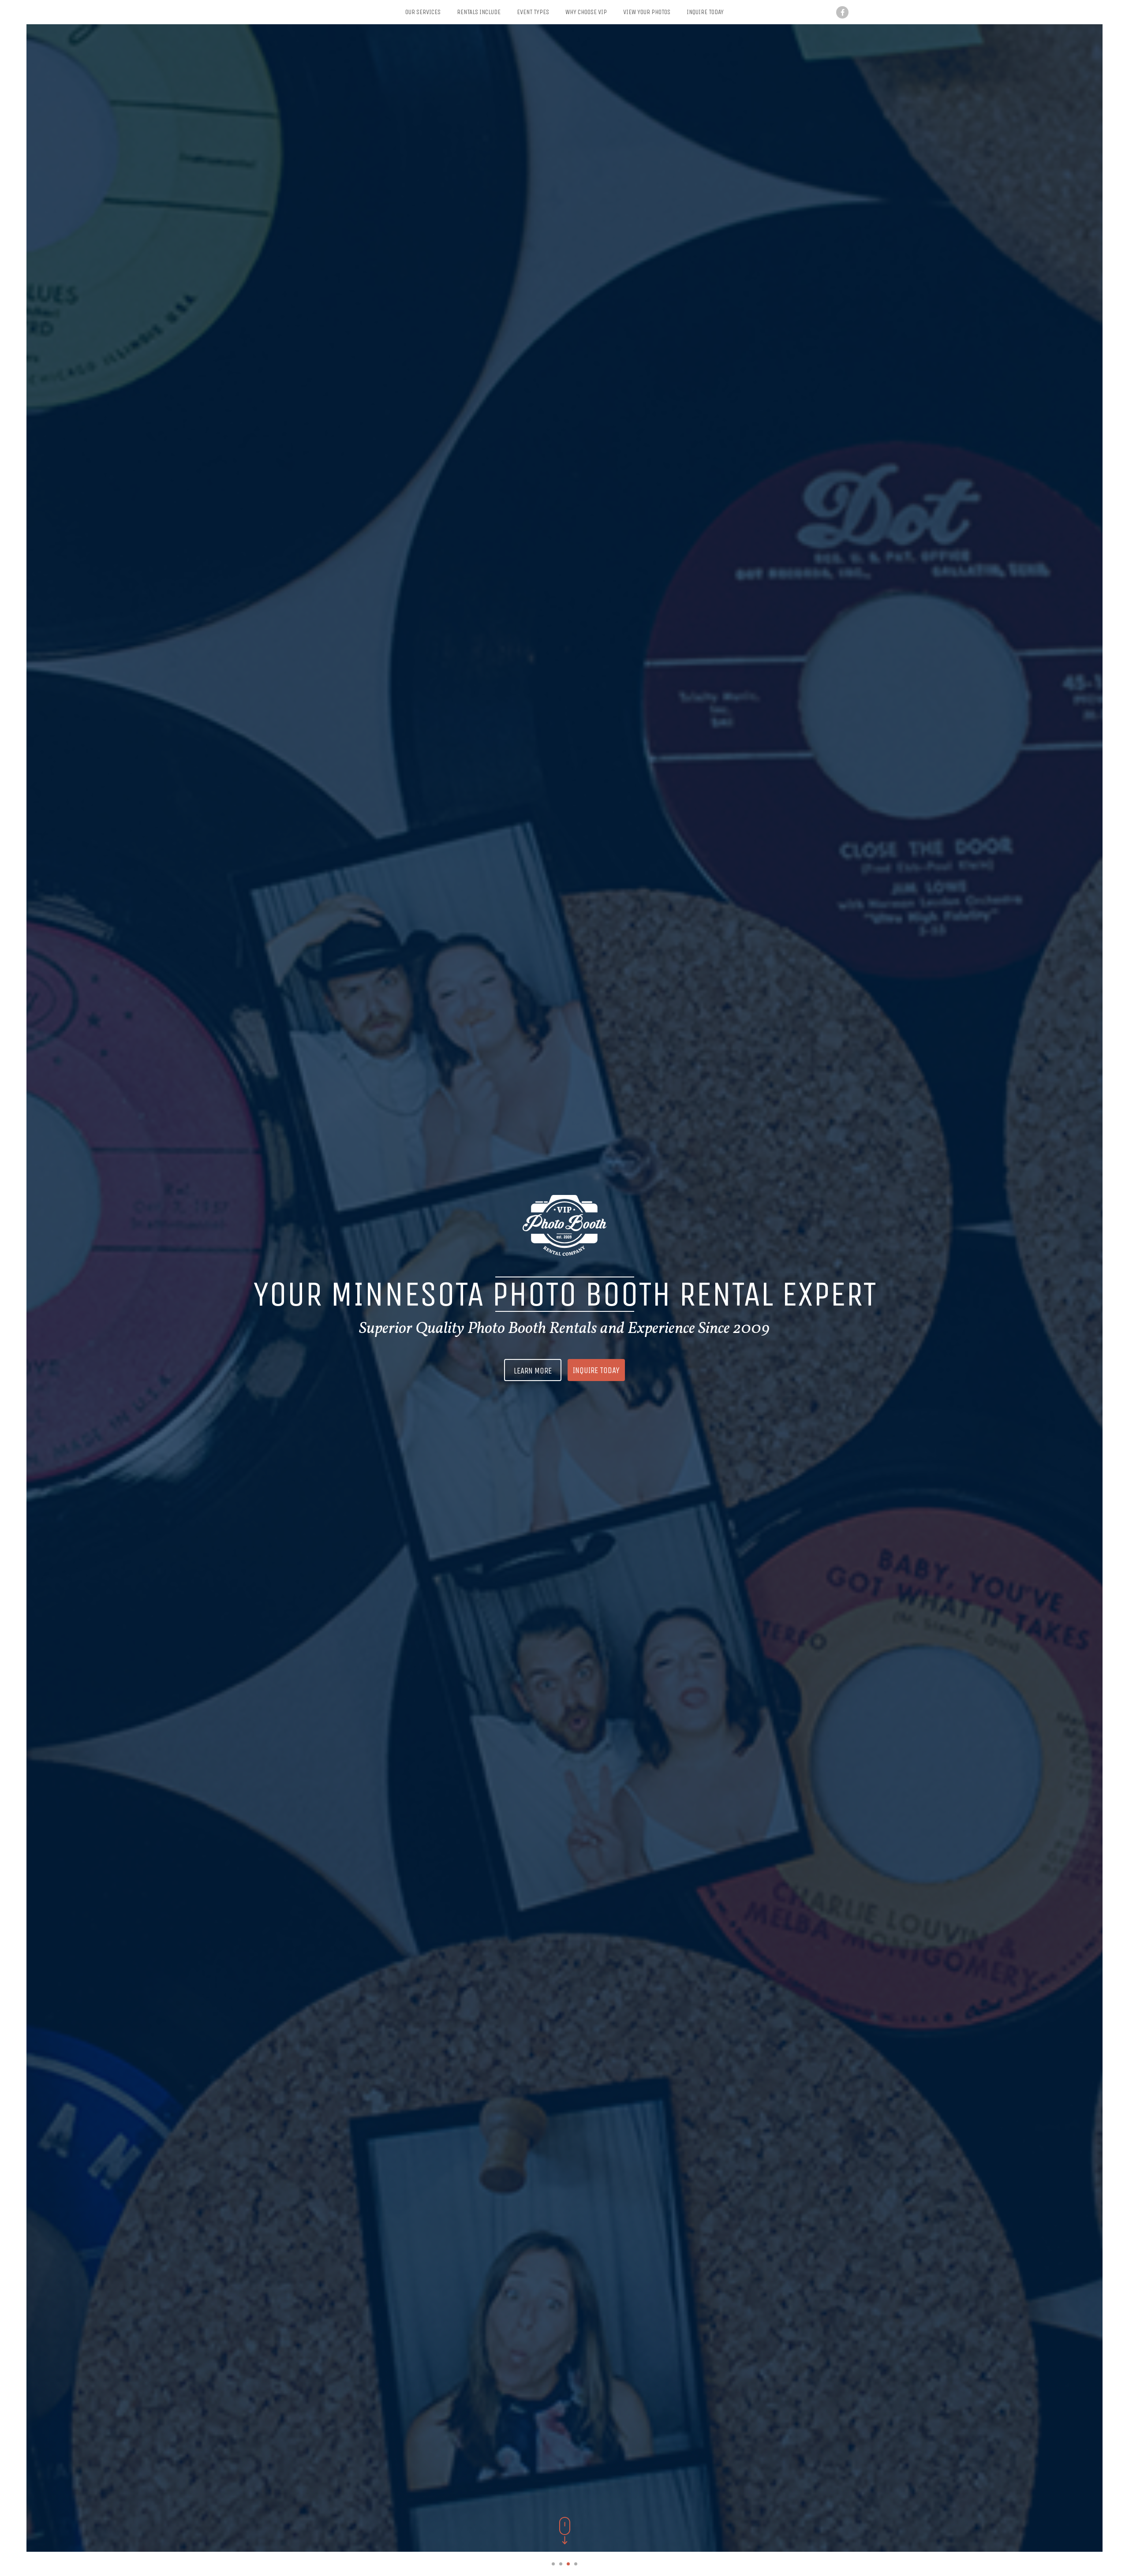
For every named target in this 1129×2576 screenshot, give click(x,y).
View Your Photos (647, 12)
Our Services (423, 12)
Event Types (533, 12)
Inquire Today (705, 12)
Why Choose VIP (586, 12)
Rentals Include (479, 12)
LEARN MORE (533, 1371)
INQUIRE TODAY (596, 1370)
